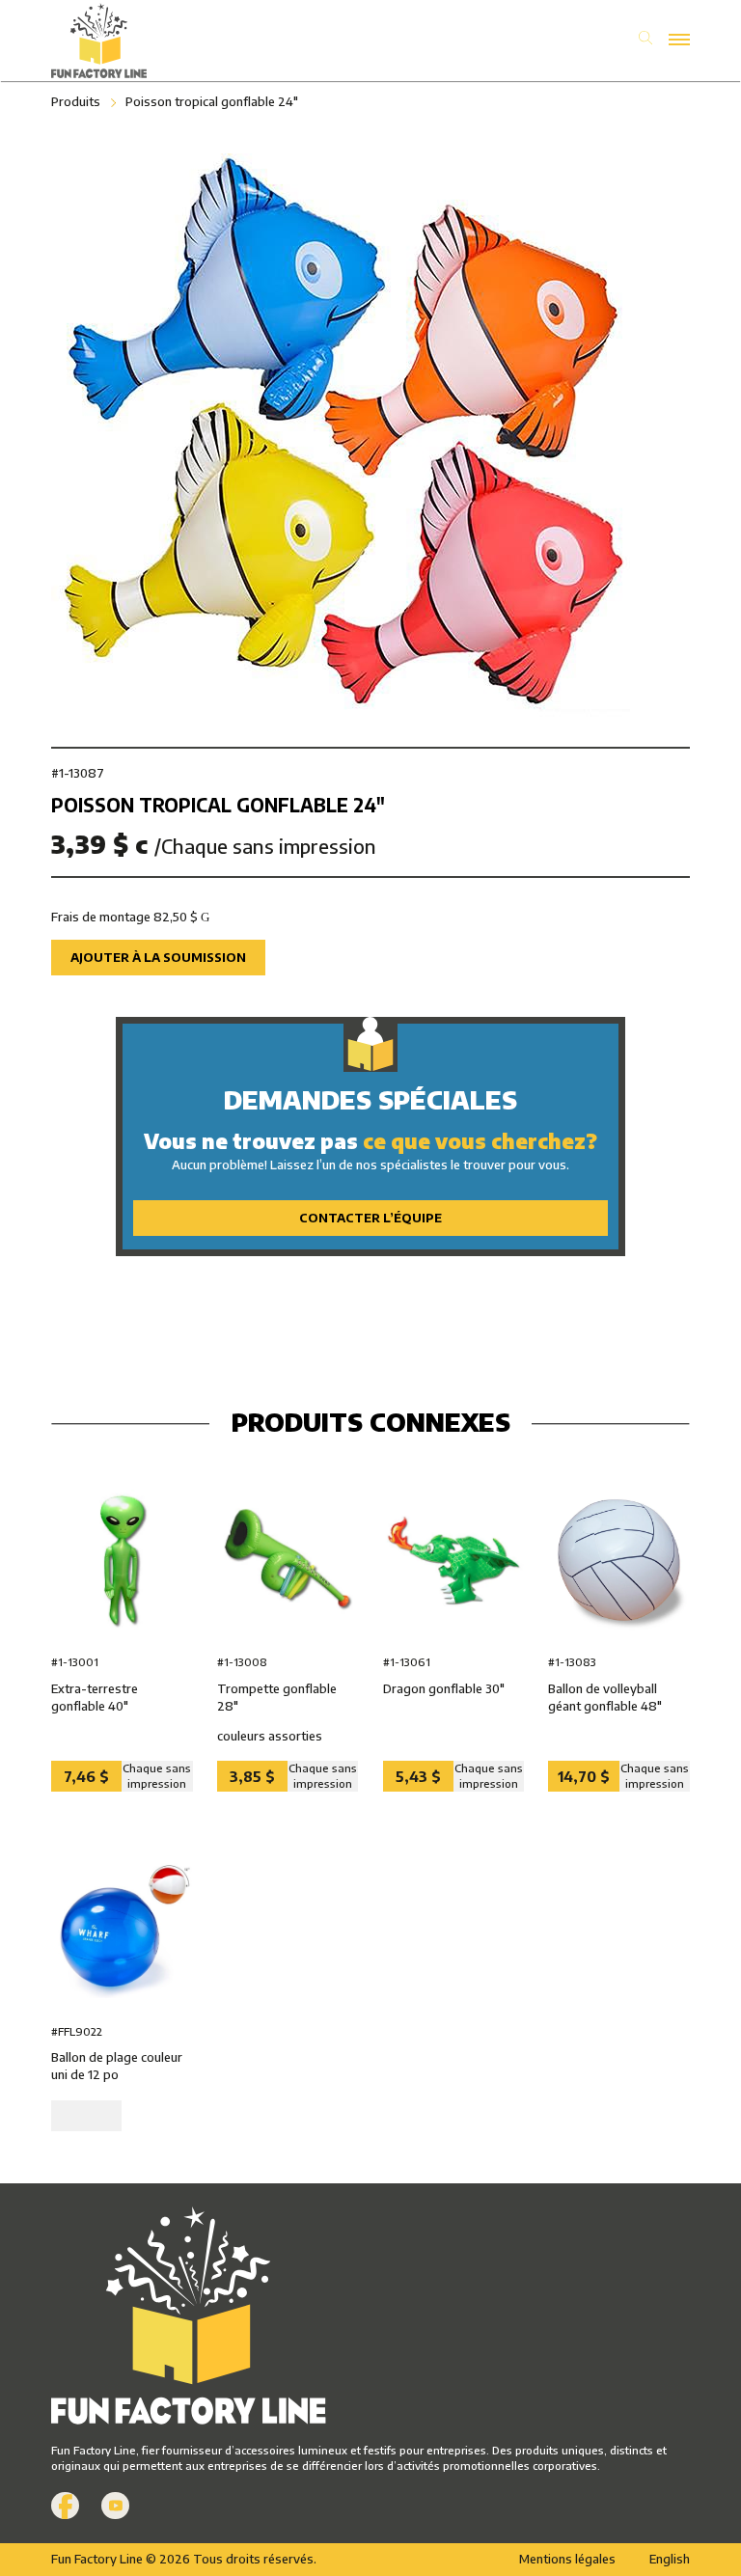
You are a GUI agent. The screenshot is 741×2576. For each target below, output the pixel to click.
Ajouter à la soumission (158, 957)
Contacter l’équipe (370, 1218)
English (670, 2559)
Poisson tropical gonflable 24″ (212, 101)
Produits (76, 101)
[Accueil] (211, 41)
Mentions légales (567, 2559)
